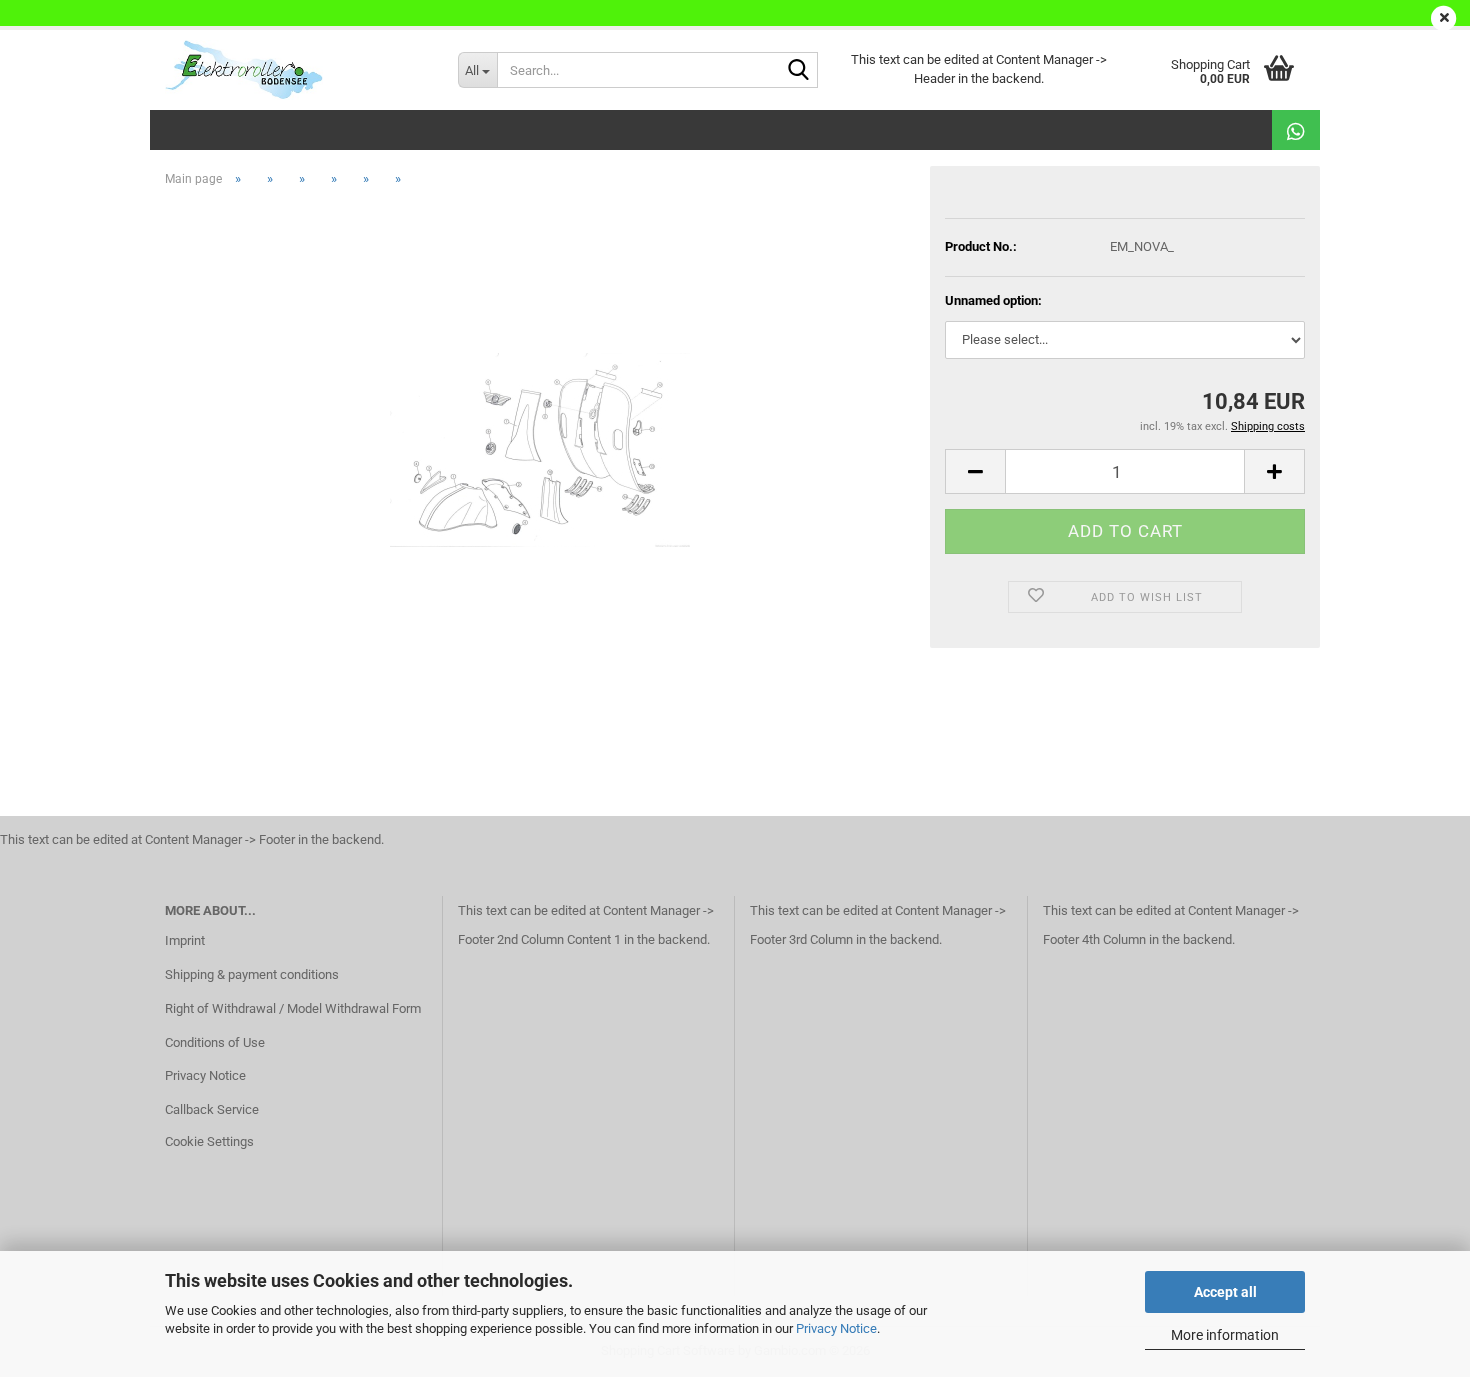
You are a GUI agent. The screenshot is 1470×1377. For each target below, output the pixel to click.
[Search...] (799, 71)
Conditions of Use (215, 1042)
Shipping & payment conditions (252, 974)
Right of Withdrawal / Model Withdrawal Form (293, 1008)
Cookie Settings (209, 1141)
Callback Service (212, 1109)
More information (1225, 1335)
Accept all (1225, 1292)
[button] (975, 471)
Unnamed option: (993, 300)
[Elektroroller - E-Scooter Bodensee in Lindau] (296, 70)
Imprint (185, 940)
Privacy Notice (836, 1328)
